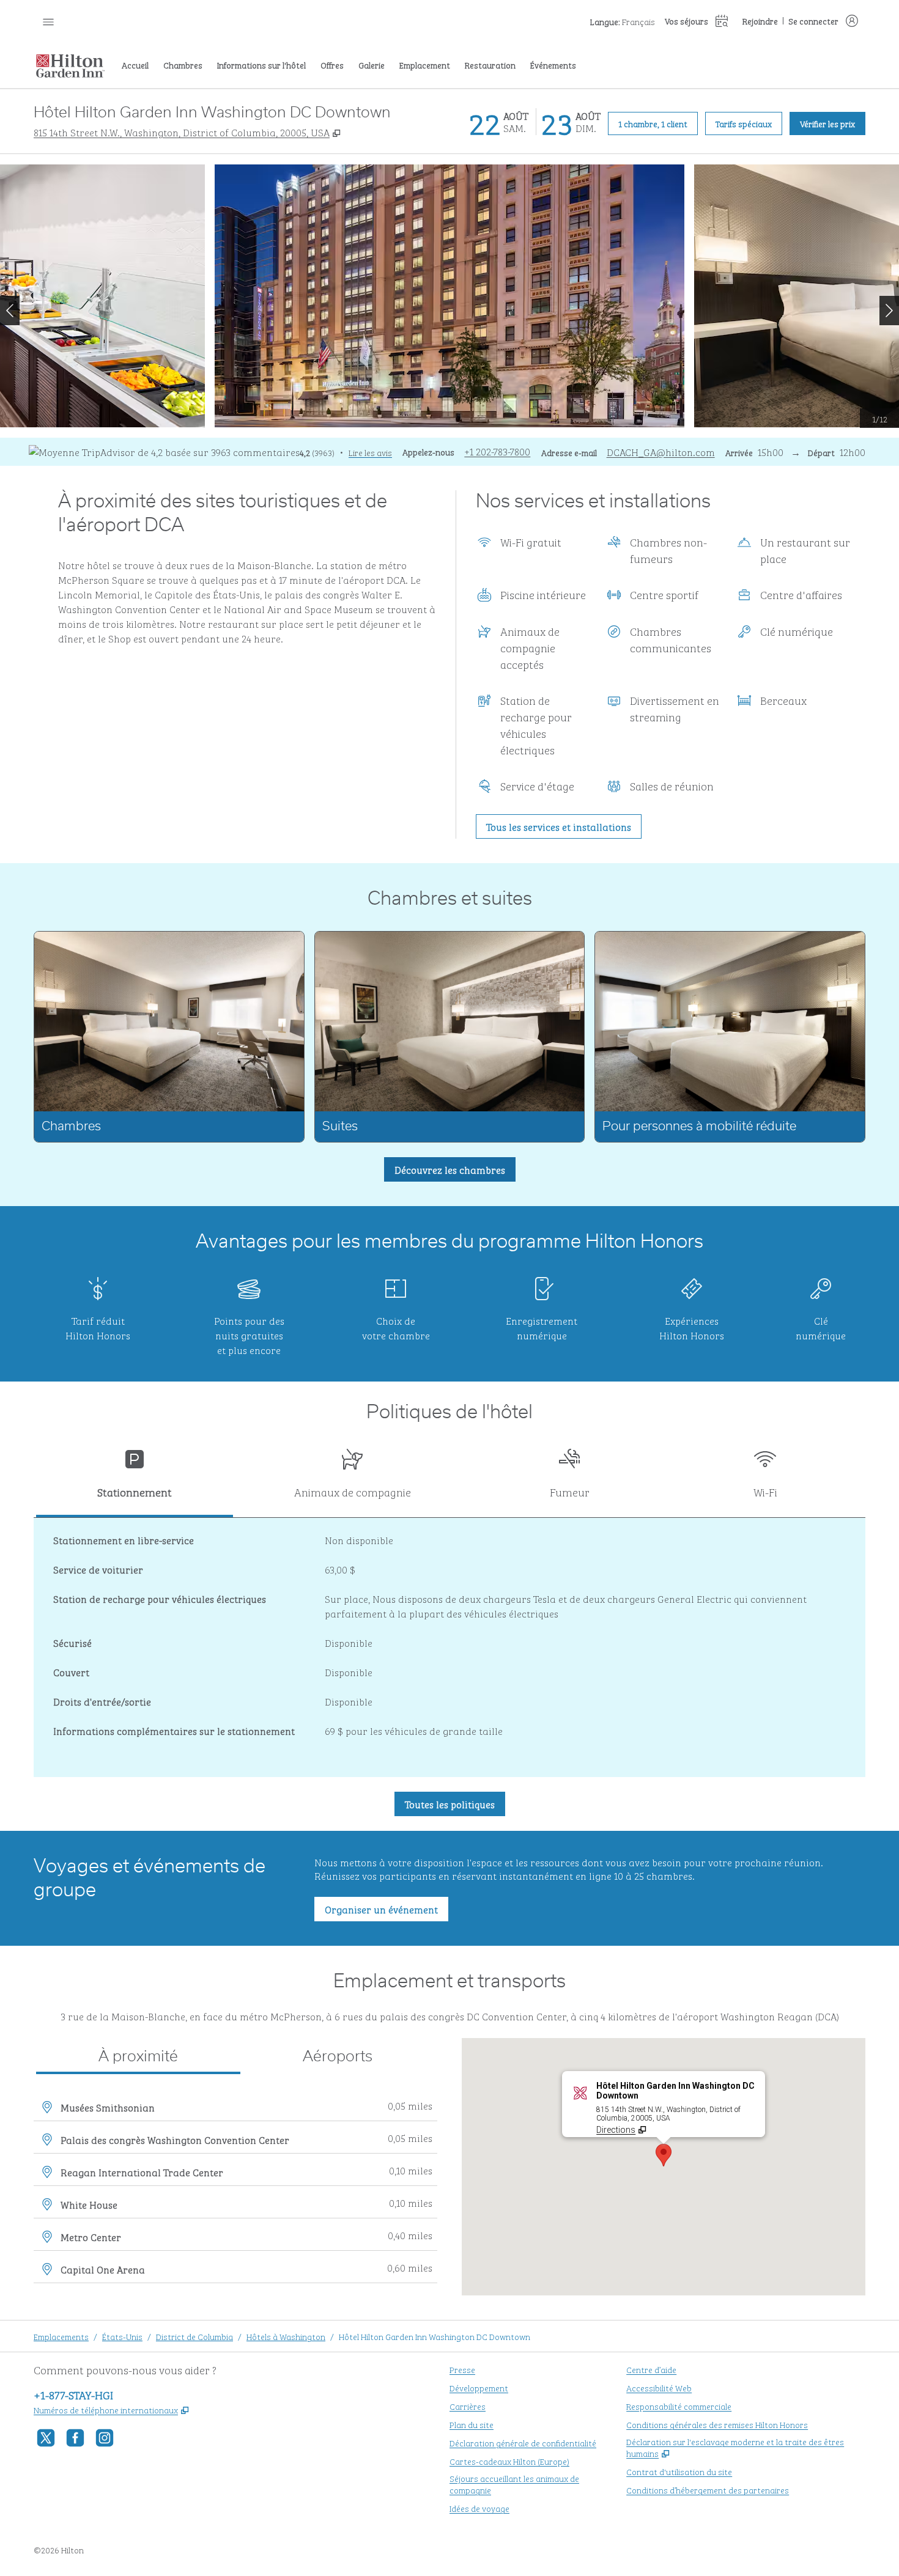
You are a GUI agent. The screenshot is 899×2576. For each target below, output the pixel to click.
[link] (497, 451)
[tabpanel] (449, 1647)
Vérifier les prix (833, 123)
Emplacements (61, 2336)
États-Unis (122, 2336)
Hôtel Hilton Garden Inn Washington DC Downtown (435, 2336)
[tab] (135, 1478)
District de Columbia (194, 2336)
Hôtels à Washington (286, 2336)
